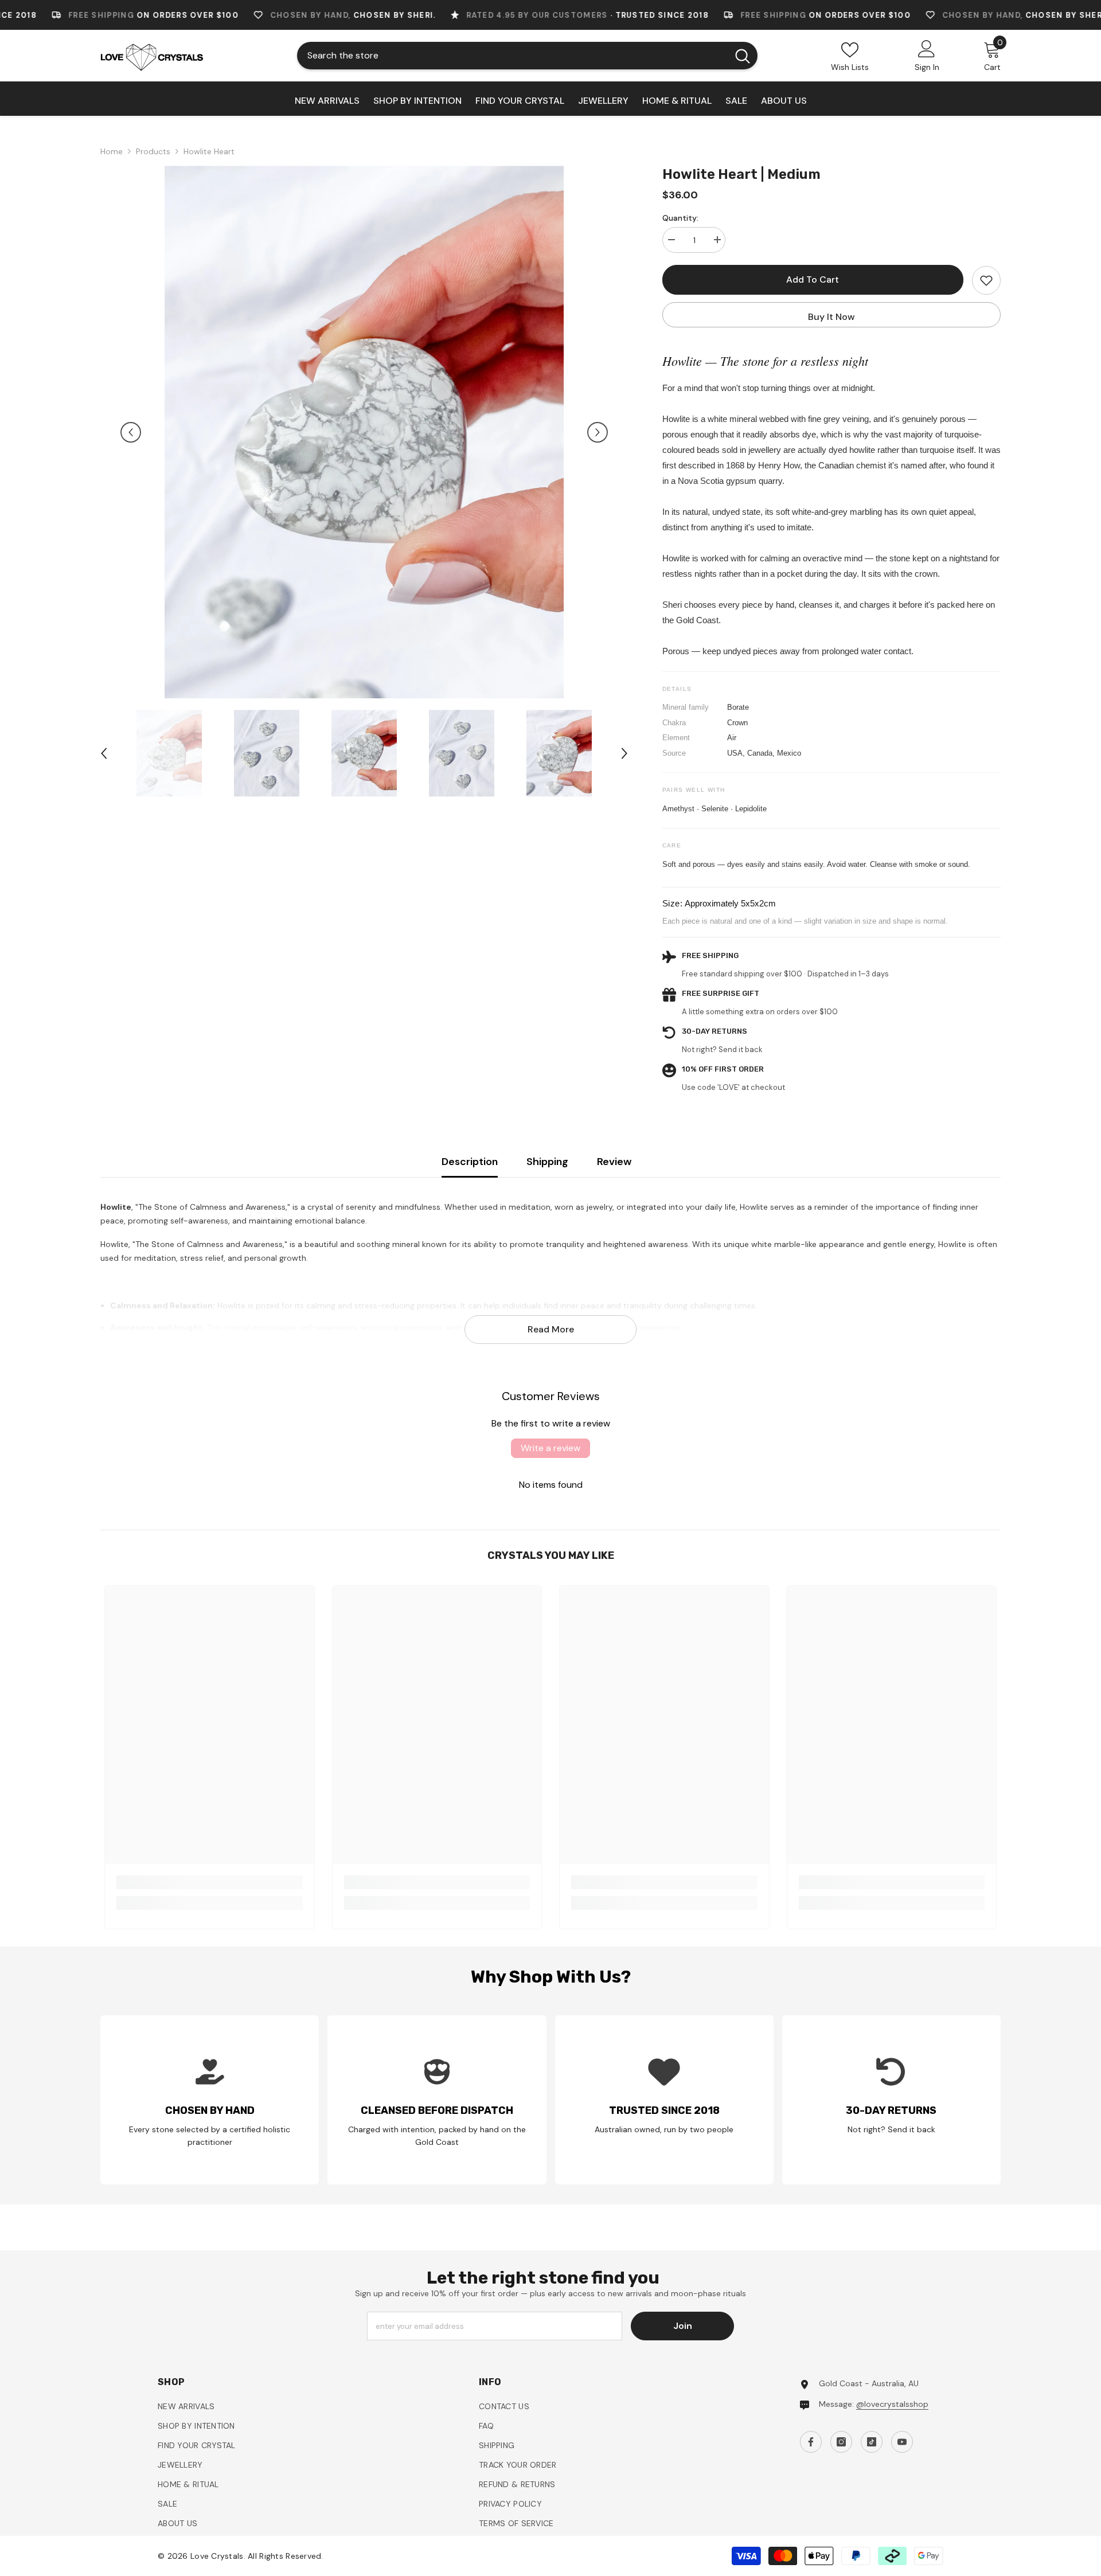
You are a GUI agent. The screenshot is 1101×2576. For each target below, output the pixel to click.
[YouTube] (721, 1407)
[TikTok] (697, 1407)
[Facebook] (649, 1407)
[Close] (820, 1154)
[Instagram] (673, 1407)
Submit (686, 1357)
